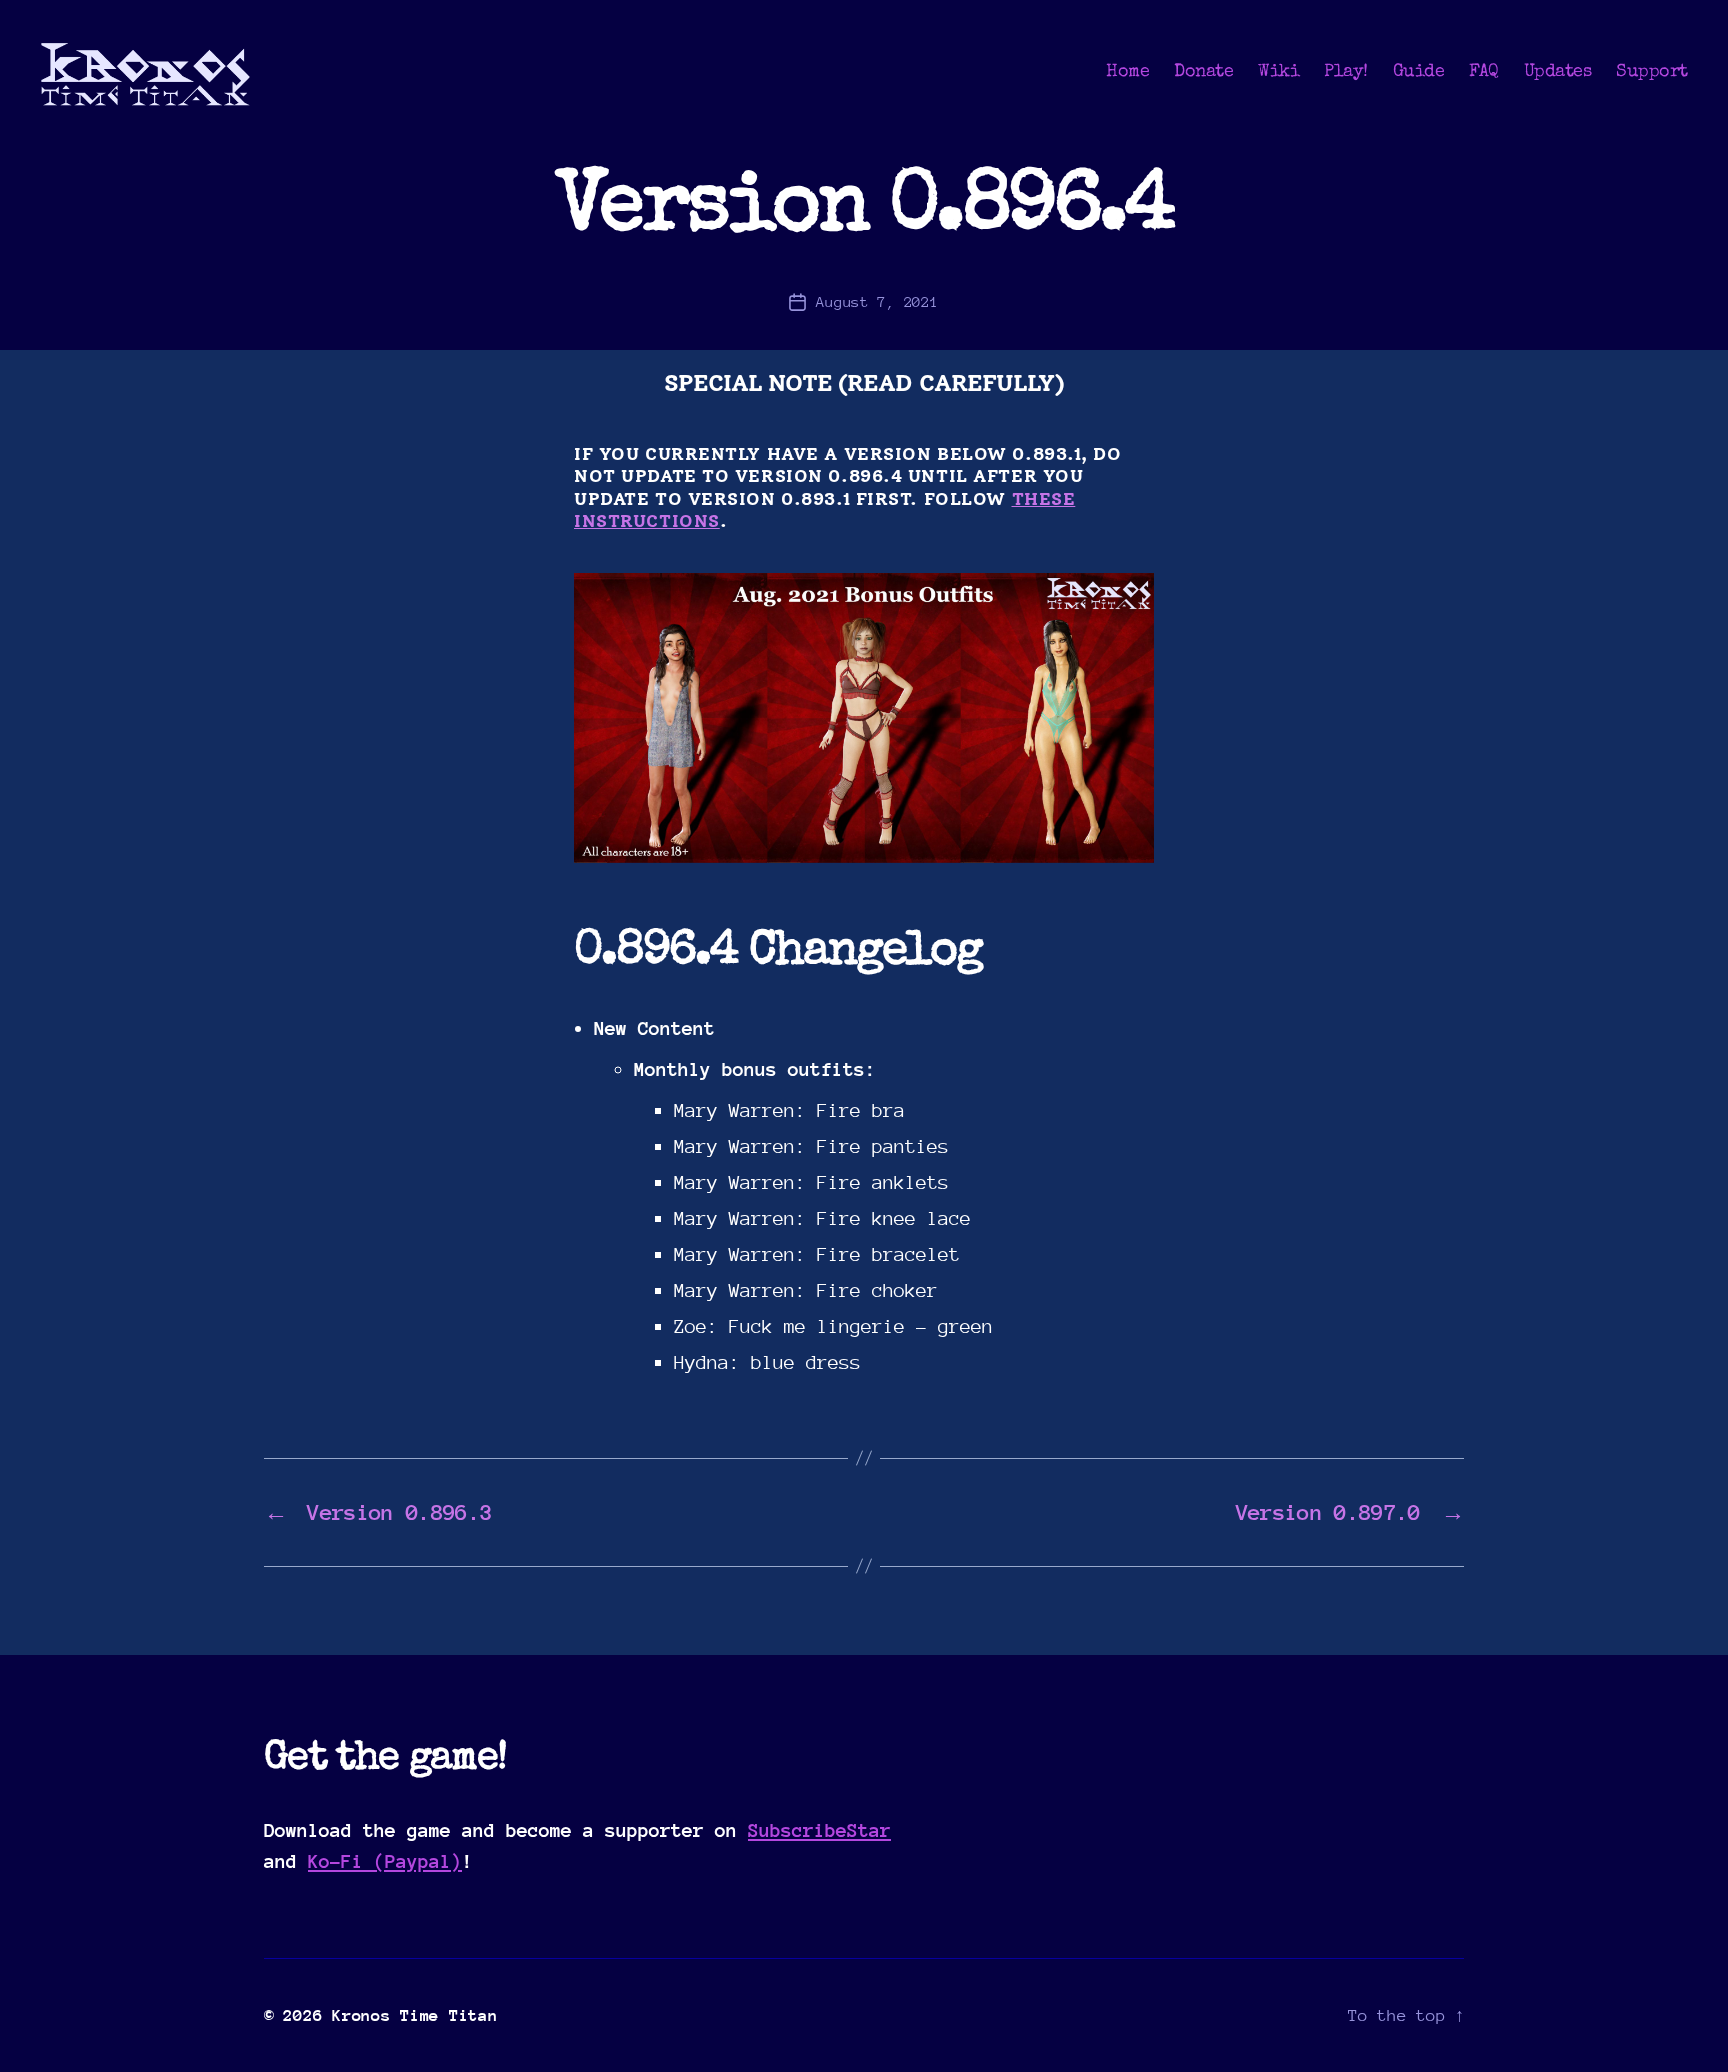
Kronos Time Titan (414, 2015)
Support (1652, 72)
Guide (1419, 72)
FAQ (1484, 72)
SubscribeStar (819, 1830)
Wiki (1278, 72)
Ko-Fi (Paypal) (385, 1861)
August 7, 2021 (877, 301)
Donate (1203, 72)
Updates (1558, 72)
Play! (1346, 72)
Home (1127, 72)
